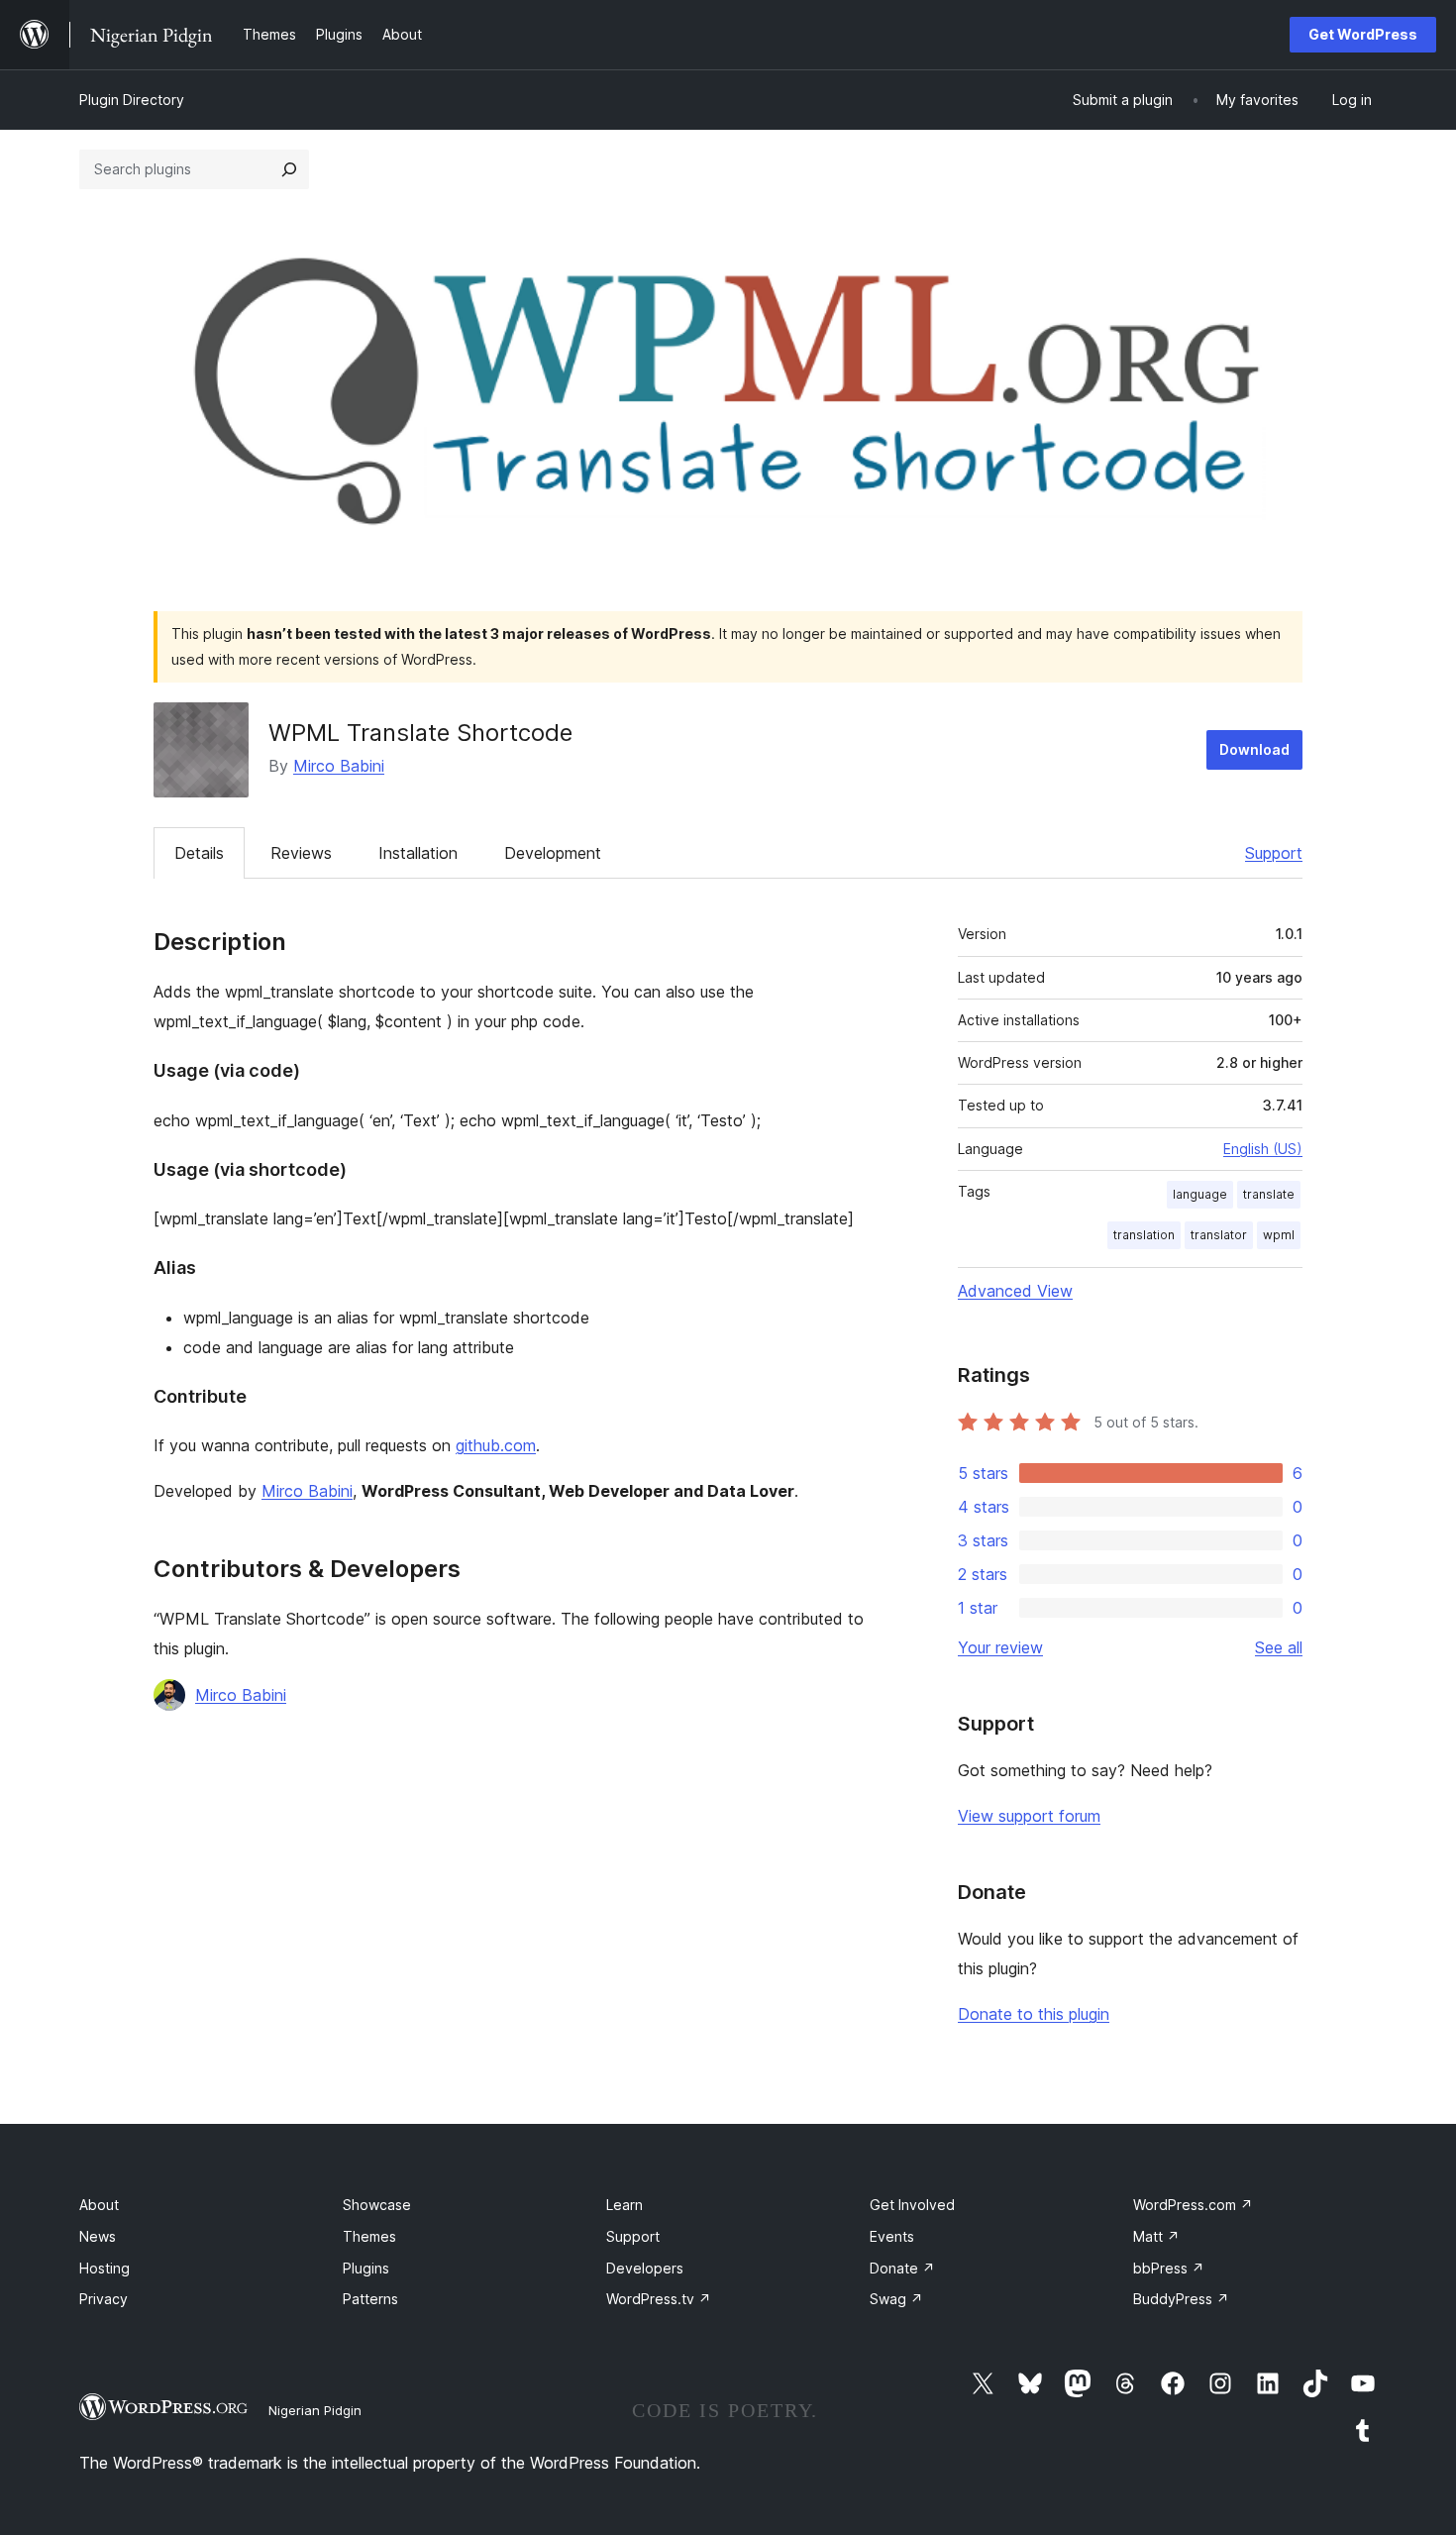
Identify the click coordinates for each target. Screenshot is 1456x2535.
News (98, 2236)
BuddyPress (1181, 2299)
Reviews (301, 853)
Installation (418, 853)
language (1200, 1194)
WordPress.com (1193, 2205)
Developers (645, 2268)
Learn (624, 2205)
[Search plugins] (289, 169)
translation (1144, 1235)
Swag (896, 2299)
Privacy (104, 2299)
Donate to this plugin (1034, 2014)
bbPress (1169, 2268)
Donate (902, 2268)
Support (1274, 853)
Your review (1000, 1647)
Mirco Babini (339, 766)
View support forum (1029, 1816)
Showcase (377, 2205)
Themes (369, 2236)
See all (1279, 1647)
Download (1254, 749)
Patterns (370, 2299)
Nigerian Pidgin (315, 2410)
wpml (1279, 1235)
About (99, 2205)
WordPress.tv (659, 2299)
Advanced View (1015, 1291)
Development (553, 853)
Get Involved (912, 2205)
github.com (496, 1445)
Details (199, 853)
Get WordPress (1363, 34)
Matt (1156, 2236)
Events (892, 2236)
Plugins (366, 2268)
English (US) (1263, 1149)
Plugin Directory (132, 100)
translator (1219, 1235)
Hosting (104, 2268)
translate (1269, 1194)
